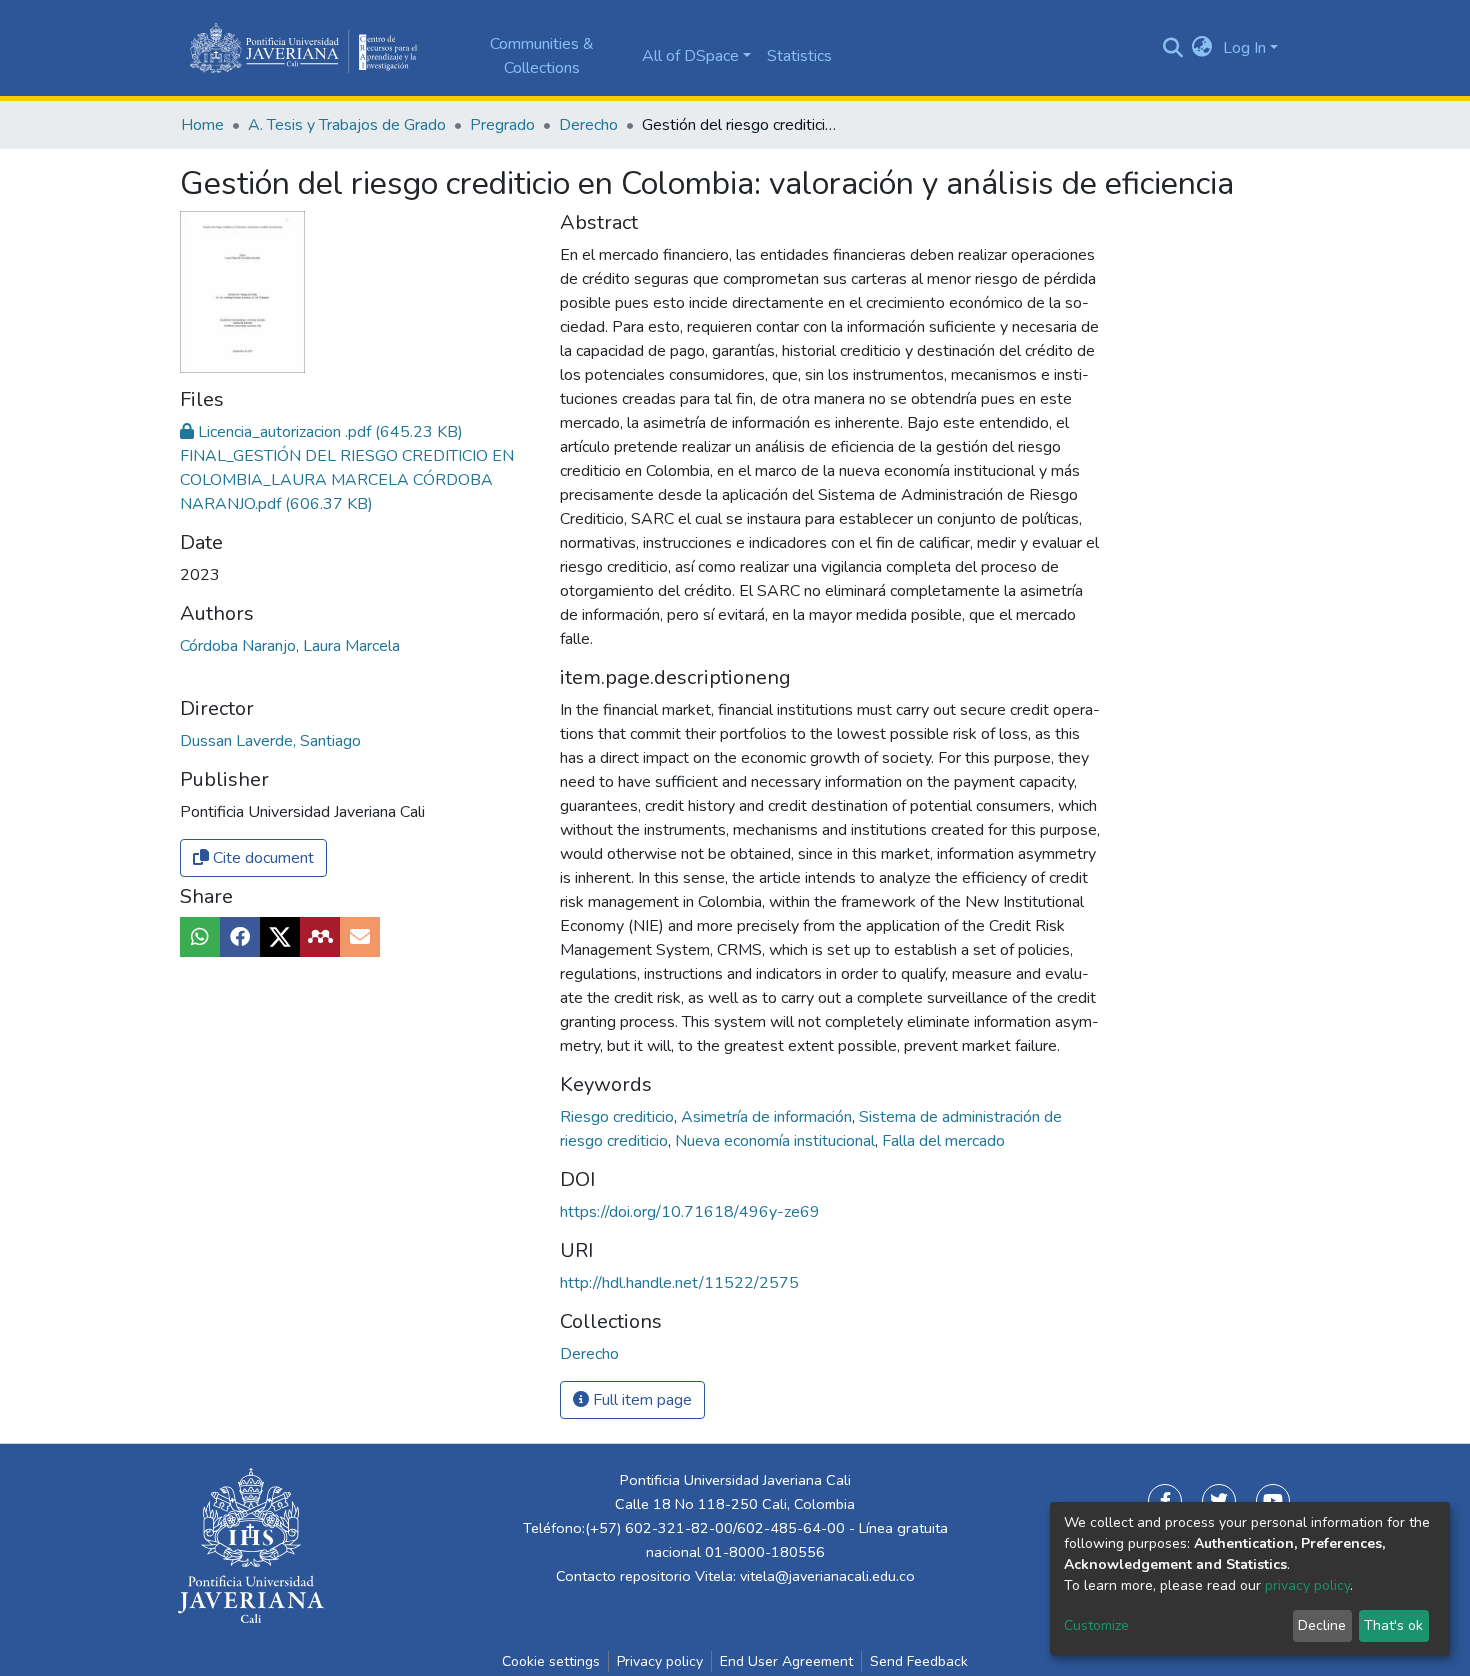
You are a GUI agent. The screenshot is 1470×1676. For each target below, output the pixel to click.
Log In (1244, 48)
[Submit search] (1172, 48)
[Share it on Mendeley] (320, 937)
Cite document (261, 858)
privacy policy (1307, 1585)
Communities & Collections (542, 56)
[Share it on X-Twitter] (280, 937)
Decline (1322, 1625)
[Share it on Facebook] (240, 937)
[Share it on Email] (360, 937)
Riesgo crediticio (619, 1117)
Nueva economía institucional (777, 1141)
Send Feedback (919, 1661)
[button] (1202, 48)
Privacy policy (660, 1661)
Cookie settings (551, 1661)
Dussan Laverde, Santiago (270, 741)
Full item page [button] (640, 1400)
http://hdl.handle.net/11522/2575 (679, 1283)
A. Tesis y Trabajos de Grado (347, 125)
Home (202, 125)
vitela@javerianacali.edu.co (827, 1576)
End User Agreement (786, 1661)
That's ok (1393, 1625)
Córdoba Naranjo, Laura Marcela (290, 646)
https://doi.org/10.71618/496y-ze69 (690, 1212)
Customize (1096, 1625)
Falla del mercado (943, 1141)
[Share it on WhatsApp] (200, 937)
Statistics (799, 56)
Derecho (588, 125)
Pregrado (502, 125)
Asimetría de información (768, 1117)
